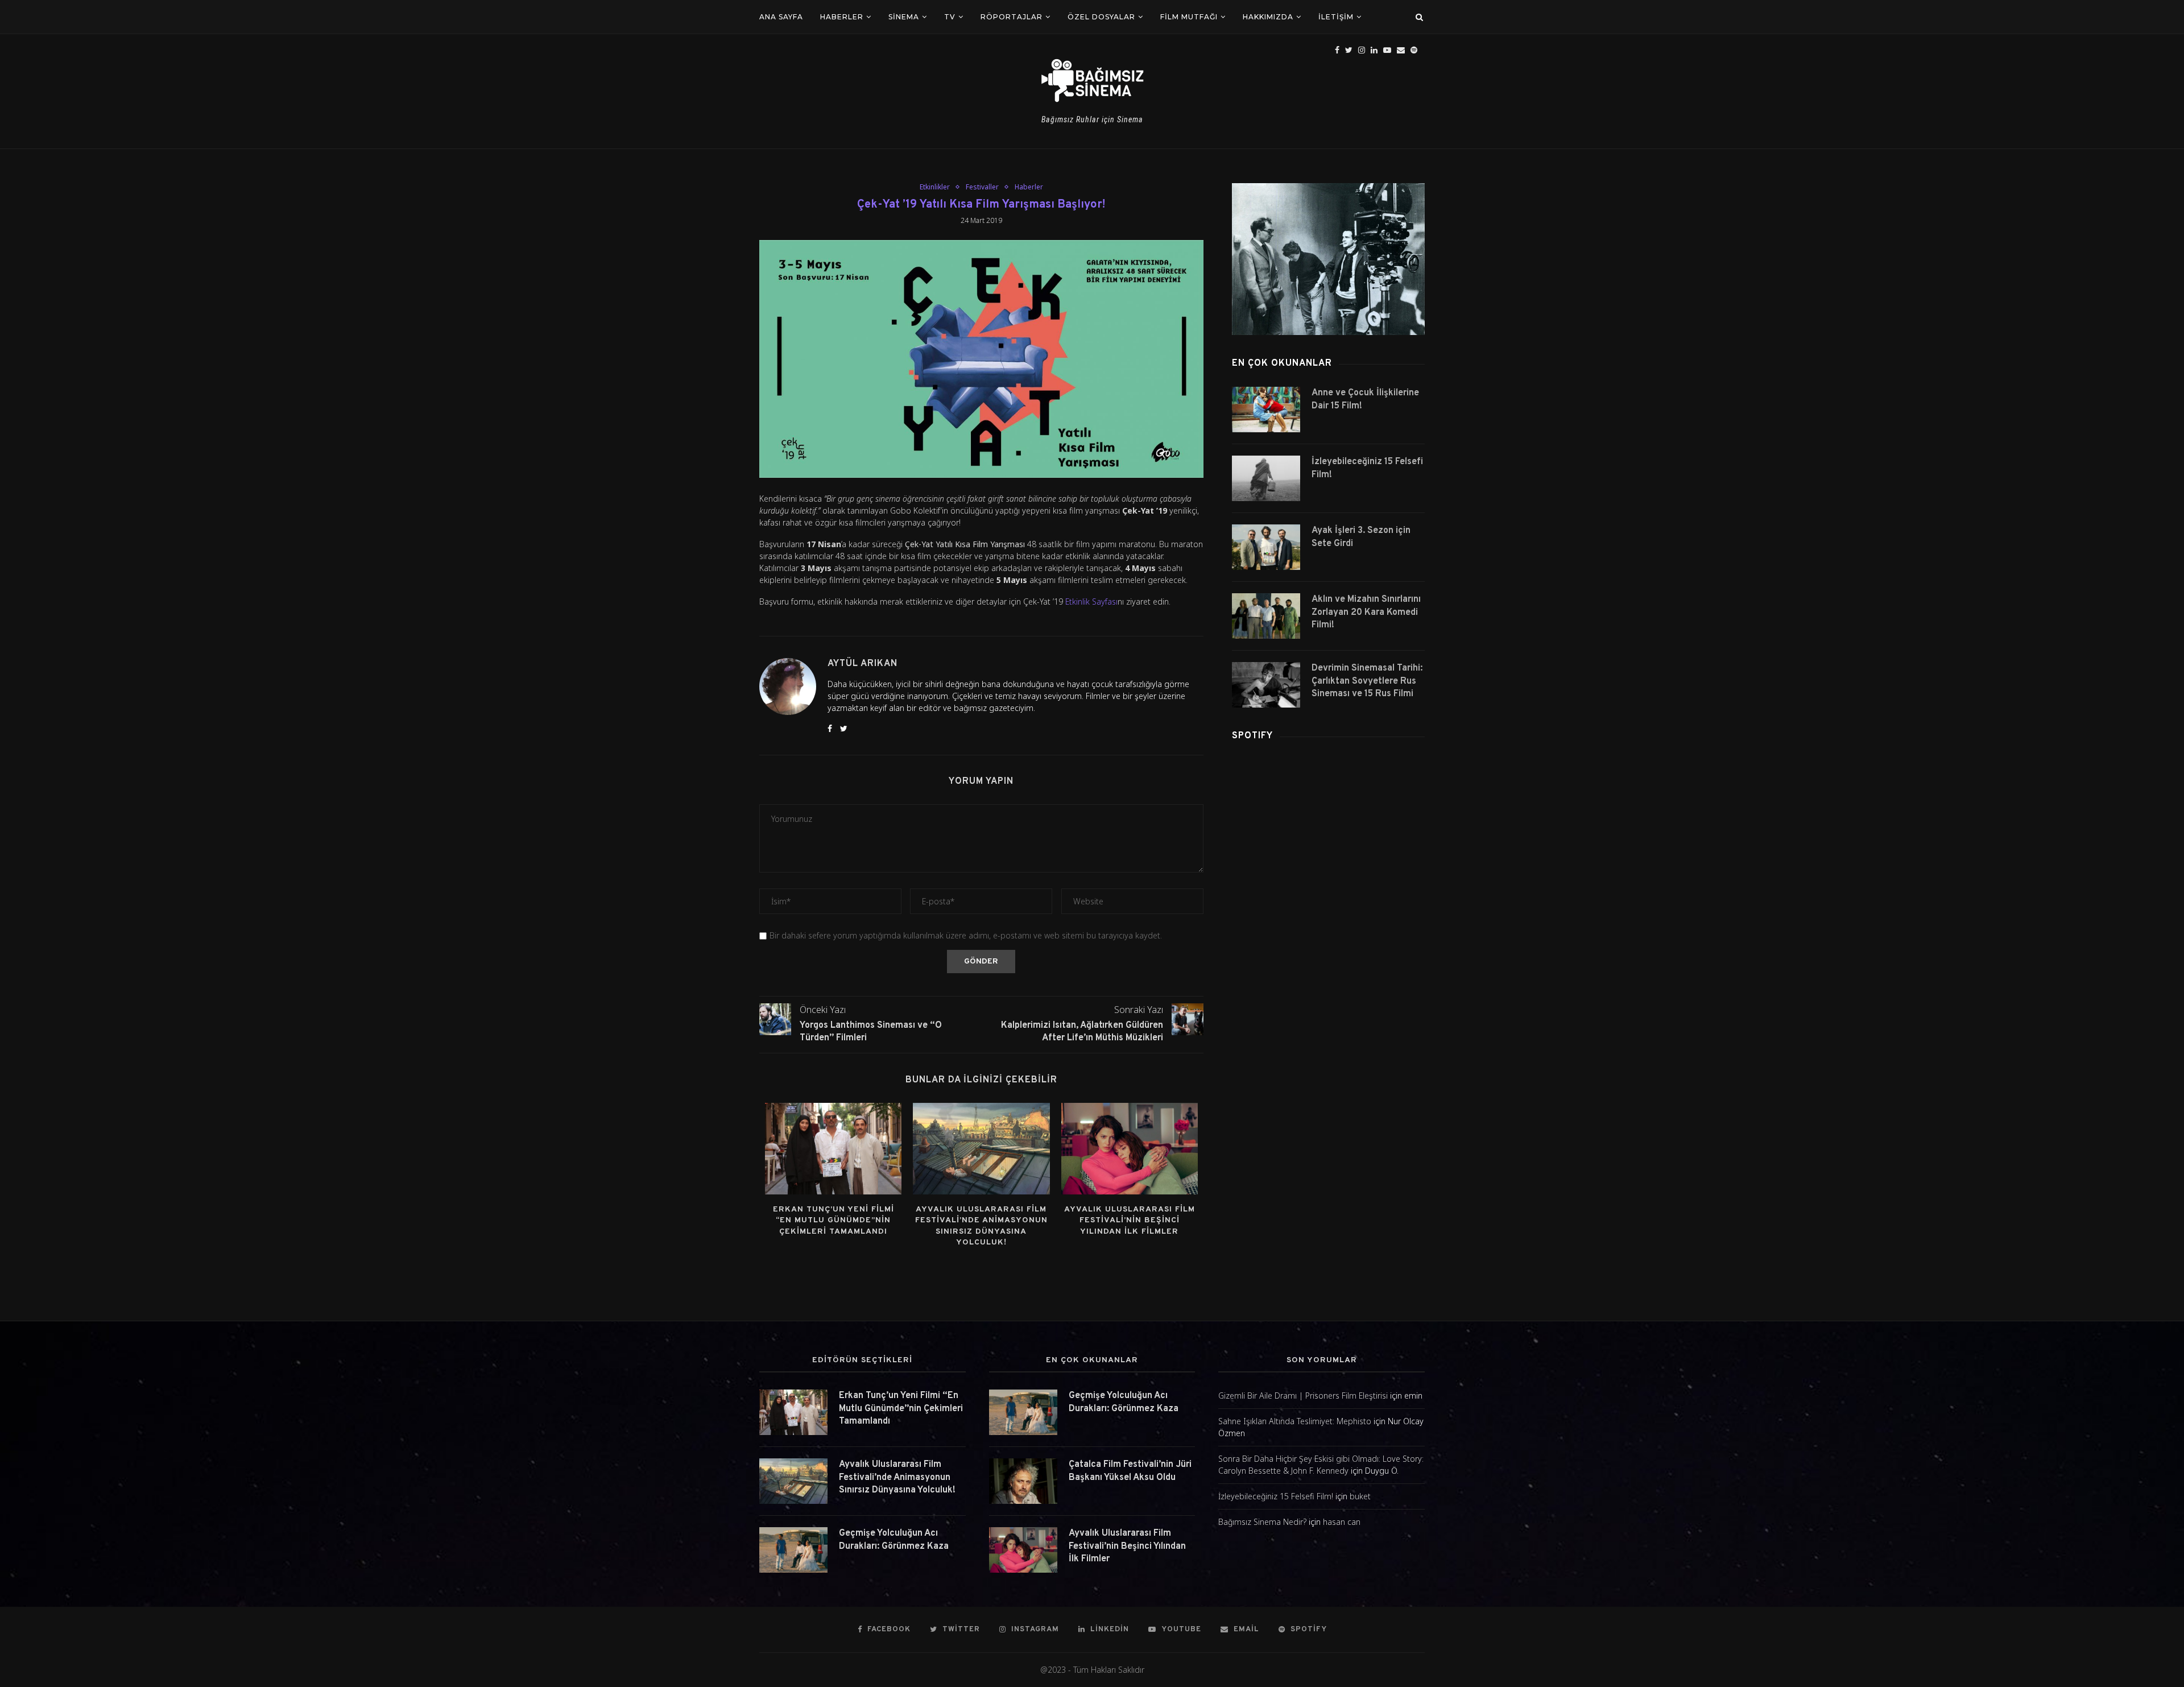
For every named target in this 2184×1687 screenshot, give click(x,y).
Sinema (904, 17)
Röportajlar (1012, 17)
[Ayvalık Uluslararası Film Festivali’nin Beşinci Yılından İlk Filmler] (1130, 1148)
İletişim (1336, 17)
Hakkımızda (1268, 17)
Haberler (842, 17)
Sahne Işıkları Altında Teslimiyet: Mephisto (1295, 1421)
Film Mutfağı (1189, 17)
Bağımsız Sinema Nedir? (1262, 1522)
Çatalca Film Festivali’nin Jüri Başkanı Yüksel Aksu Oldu (1130, 1471)
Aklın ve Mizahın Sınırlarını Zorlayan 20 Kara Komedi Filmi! (1366, 612)
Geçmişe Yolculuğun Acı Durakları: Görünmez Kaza (894, 1540)
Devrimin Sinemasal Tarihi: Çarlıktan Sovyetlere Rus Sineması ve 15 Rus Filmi (1367, 681)
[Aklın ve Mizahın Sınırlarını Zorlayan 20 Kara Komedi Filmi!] (1266, 616)
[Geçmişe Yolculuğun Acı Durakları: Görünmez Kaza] (793, 1550)
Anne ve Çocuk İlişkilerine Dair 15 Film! (1365, 399)
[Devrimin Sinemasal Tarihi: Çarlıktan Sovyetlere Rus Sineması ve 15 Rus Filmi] (1266, 685)
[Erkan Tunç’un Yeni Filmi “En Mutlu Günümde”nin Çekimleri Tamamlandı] (833, 1148)
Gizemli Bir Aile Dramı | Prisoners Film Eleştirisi (1303, 1396)
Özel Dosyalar (1101, 17)
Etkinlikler (935, 187)
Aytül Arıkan (863, 664)
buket (1360, 1496)
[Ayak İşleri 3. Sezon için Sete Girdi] (1266, 547)
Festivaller (982, 187)
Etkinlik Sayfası (1091, 601)
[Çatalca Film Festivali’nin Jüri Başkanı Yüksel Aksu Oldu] (1023, 1481)
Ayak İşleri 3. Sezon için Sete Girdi (1361, 537)
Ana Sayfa (781, 17)
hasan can (1342, 1522)
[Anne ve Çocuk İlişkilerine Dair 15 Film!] (1266, 410)
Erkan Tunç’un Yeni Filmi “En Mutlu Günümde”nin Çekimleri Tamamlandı (834, 1221)
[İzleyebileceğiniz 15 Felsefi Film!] (1266, 478)
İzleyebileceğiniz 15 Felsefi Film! (1367, 468)
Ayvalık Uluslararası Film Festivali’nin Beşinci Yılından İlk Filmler (1130, 1221)
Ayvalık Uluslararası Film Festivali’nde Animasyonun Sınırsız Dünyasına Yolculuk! (897, 1477)
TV (950, 17)
